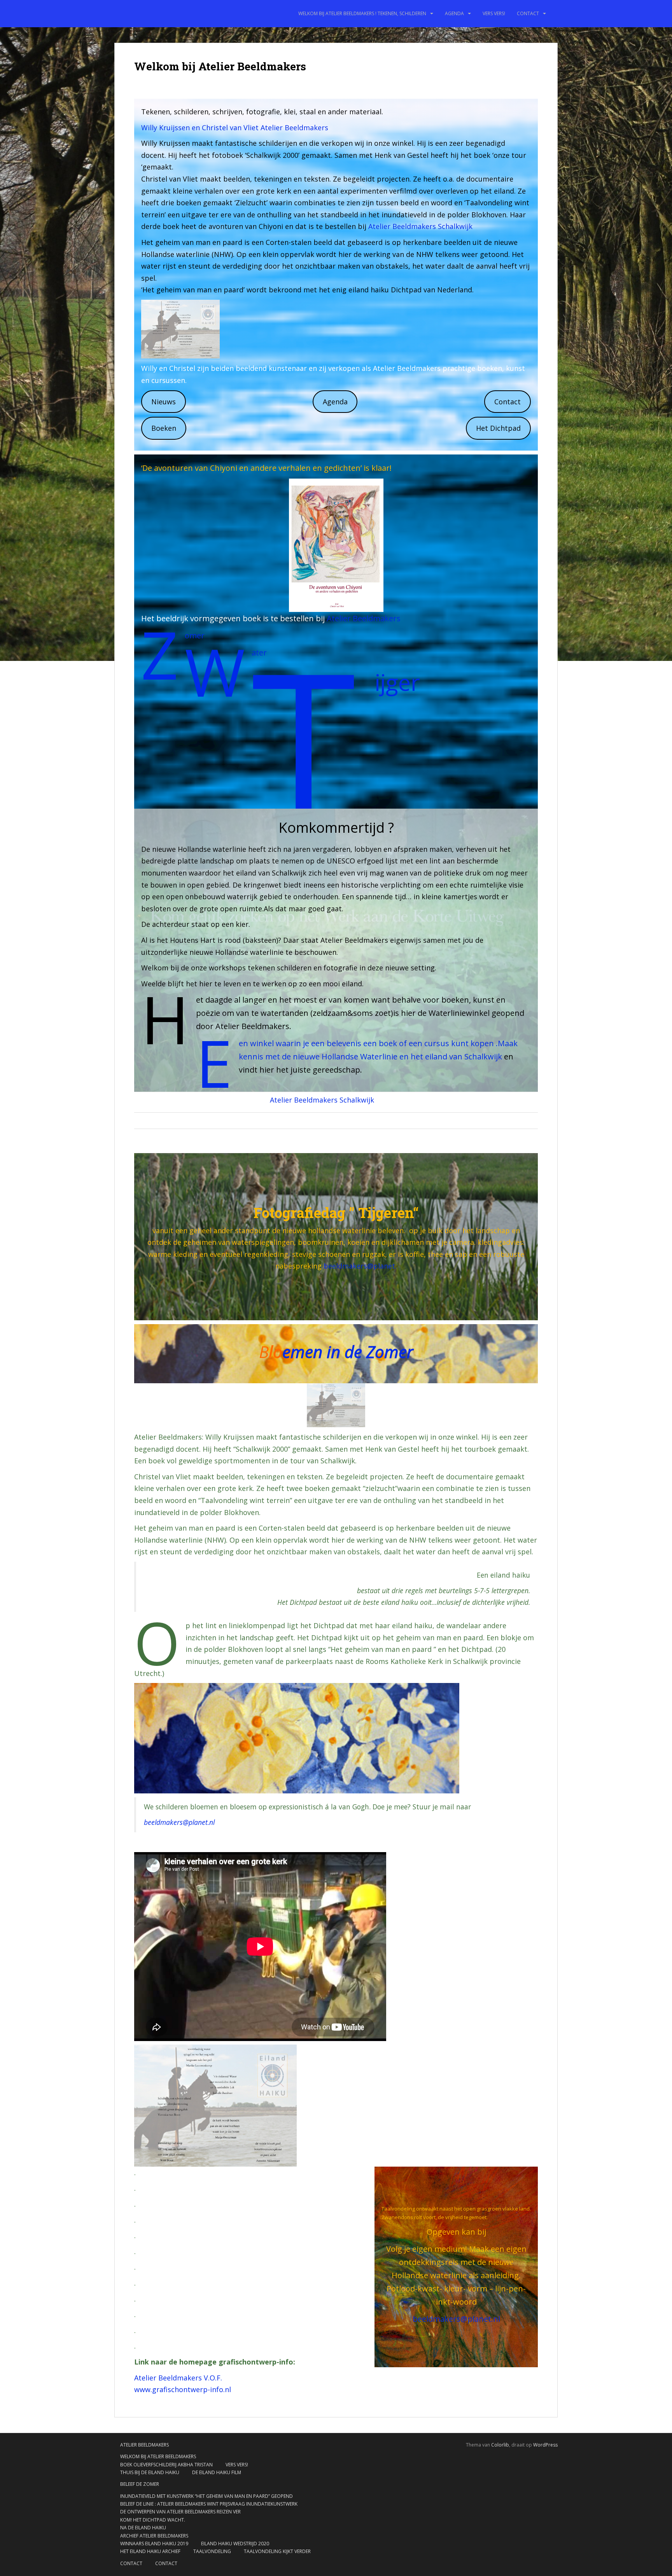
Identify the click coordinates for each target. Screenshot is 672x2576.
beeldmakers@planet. (360, 1266)
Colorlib (500, 2445)
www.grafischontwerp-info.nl (183, 2389)
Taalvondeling (212, 2551)
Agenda (454, 13)
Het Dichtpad (498, 428)
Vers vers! (494, 13)
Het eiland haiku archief (150, 2551)
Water (259, 653)
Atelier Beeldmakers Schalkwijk (420, 226)
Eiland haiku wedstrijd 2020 (235, 2544)
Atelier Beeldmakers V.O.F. (178, 2378)
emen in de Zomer (348, 1352)
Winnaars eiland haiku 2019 (154, 2544)
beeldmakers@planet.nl (179, 1822)
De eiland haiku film (217, 2472)
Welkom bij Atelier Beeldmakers (158, 2456)
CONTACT (528, 13)
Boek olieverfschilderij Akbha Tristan (166, 2465)
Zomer (195, 635)
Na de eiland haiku (143, 2528)
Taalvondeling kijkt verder (277, 2551)
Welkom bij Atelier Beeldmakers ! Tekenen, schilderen (362, 13)
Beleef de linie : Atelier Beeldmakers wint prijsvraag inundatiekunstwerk (209, 2504)
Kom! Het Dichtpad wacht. (153, 2520)
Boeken (164, 428)
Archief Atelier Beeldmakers (154, 2536)
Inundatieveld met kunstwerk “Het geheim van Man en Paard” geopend (206, 2496)
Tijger (397, 682)
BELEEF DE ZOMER (140, 2484)
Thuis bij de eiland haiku (150, 2472)
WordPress (545, 2445)
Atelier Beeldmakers (364, 618)
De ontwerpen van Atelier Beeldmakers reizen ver (180, 2512)
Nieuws (164, 402)
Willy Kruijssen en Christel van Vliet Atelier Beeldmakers (235, 128)
